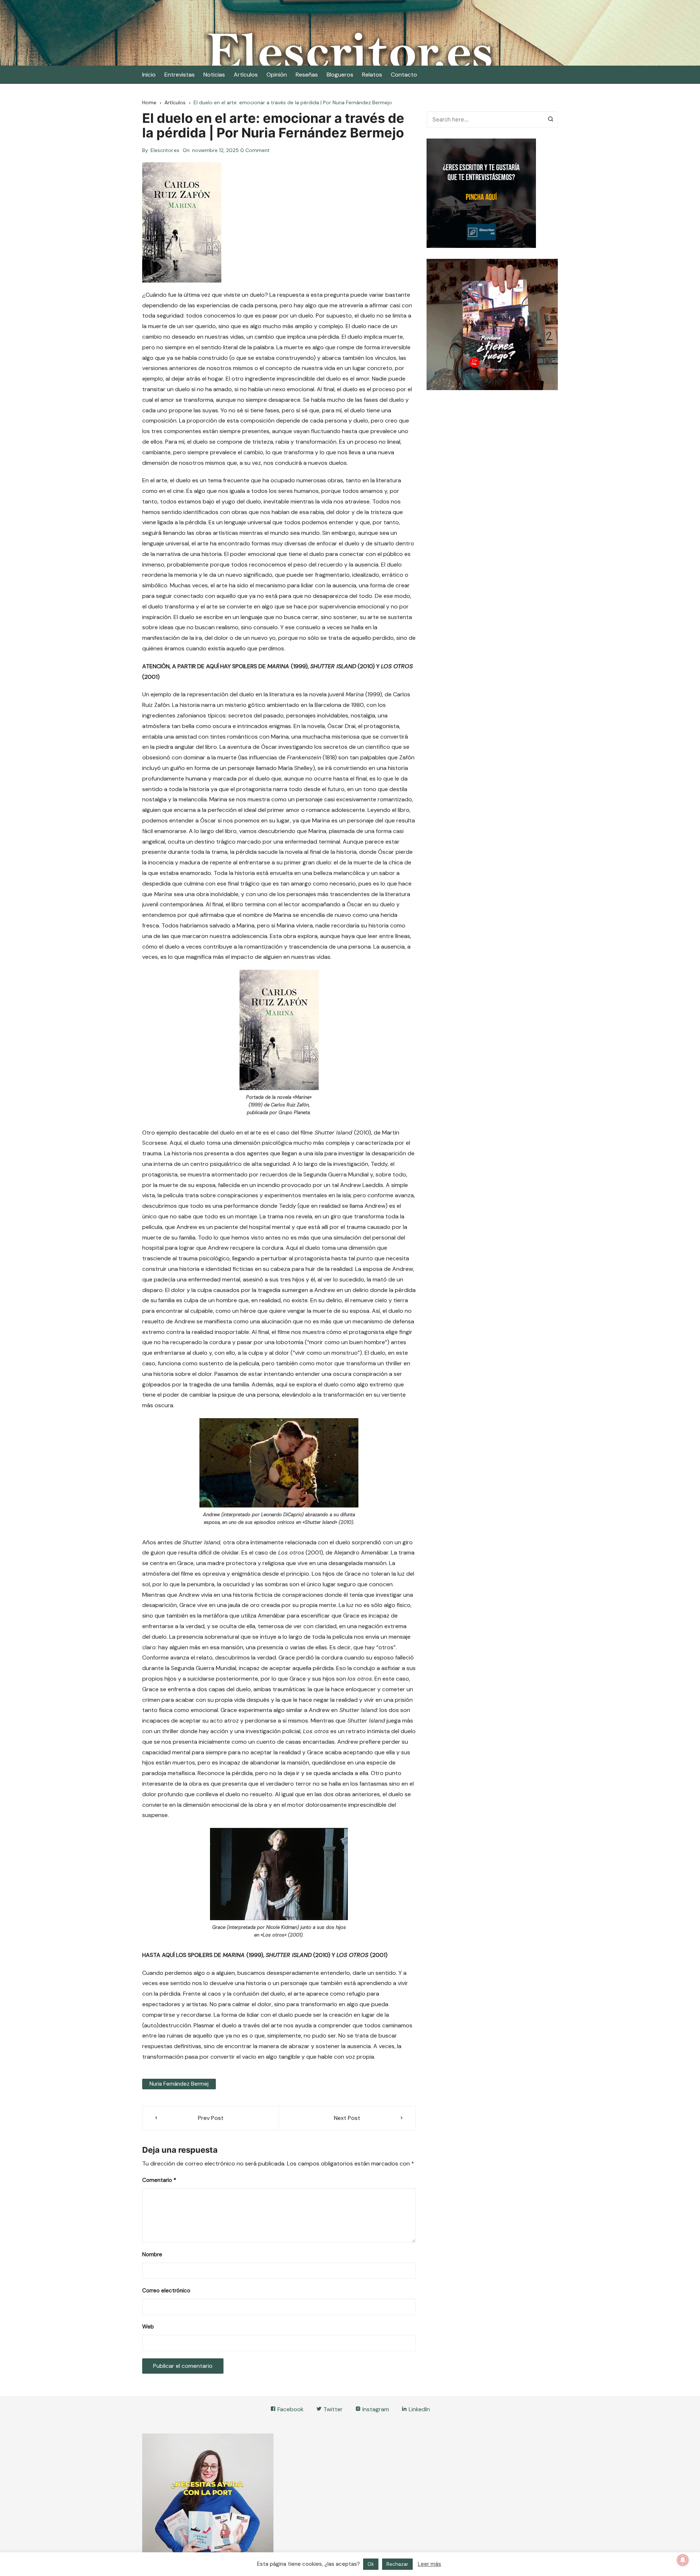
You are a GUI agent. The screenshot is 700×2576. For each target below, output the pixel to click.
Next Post (347, 2118)
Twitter (332, 2409)
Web (148, 2327)
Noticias (214, 75)
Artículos (246, 75)
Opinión (277, 75)
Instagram (375, 2409)
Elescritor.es (165, 150)
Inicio (149, 75)
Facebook (290, 2409)
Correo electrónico (166, 2291)
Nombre (152, 2254)
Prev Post (211, 2118)
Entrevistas (180, 75)
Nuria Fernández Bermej (179, 2084)
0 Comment (255, 150)
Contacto (404, 75)
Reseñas (307, 75)
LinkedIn (419, 2409)
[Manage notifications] (683, 2560)
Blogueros (340, 75)
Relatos (372, 75)
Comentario (159, 2180)
